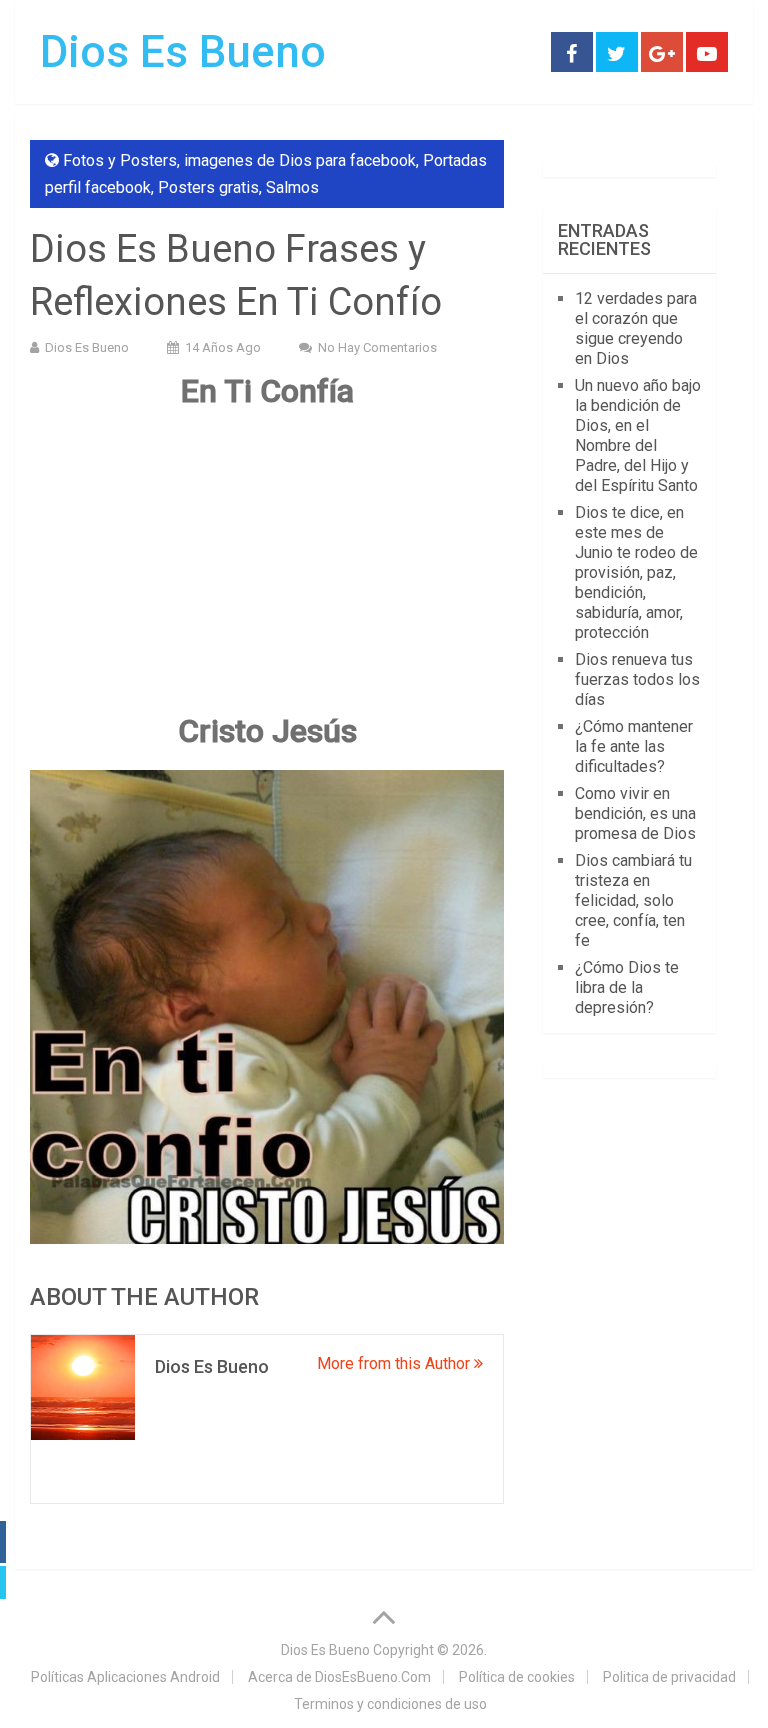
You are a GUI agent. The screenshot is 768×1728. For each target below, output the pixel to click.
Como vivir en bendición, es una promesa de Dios (635, 813)
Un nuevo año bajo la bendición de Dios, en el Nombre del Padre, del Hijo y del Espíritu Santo (638, 435)
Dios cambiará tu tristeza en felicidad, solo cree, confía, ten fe (633, 900)
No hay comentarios (377, 347)
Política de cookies (517, 1677)
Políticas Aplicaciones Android (125, 1677)
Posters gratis (208, 187)
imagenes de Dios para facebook (300, 160)
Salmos (292, 187)
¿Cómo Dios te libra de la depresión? (627, 987)
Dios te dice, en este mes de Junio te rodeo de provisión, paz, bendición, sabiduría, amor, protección (636, 572)
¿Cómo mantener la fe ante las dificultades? (634, 746)
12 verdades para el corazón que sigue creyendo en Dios (636, 328)
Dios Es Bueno (183, 52)
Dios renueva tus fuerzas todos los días (637, 679)
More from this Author (395, 1363)
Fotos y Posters (120, 160)
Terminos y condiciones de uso (390, 1704)
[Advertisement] (267, 570)
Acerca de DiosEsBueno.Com (339, 1677)
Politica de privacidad (669, 1677)
